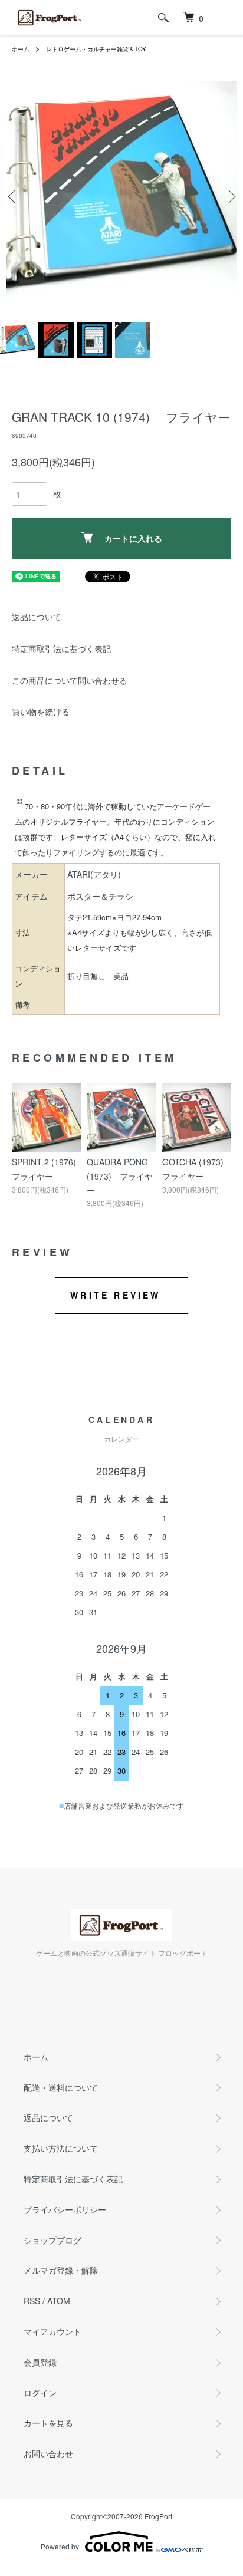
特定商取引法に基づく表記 (61, 648)
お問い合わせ (48, 2453)
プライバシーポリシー (65, 2209)
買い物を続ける (41, 711)
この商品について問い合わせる (70, 680)
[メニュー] (225, 18)
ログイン (40, 2393)
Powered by (60, 2546)
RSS (32, 2301)
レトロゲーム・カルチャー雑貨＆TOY (96, 49)
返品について (37, 617)
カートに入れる (133, 538)
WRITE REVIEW (115, 1295)
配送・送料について (61, 2087)
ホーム (21, 49)
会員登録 (40, 2362)
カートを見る (48, 2423)
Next (230, 197)
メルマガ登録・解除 (61, 2270)
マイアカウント (52, 2331)
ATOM (59, 2301)
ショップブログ (52, 2240)
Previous (13, 197)
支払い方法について (61, 2148)
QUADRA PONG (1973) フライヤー (120, 1176)
